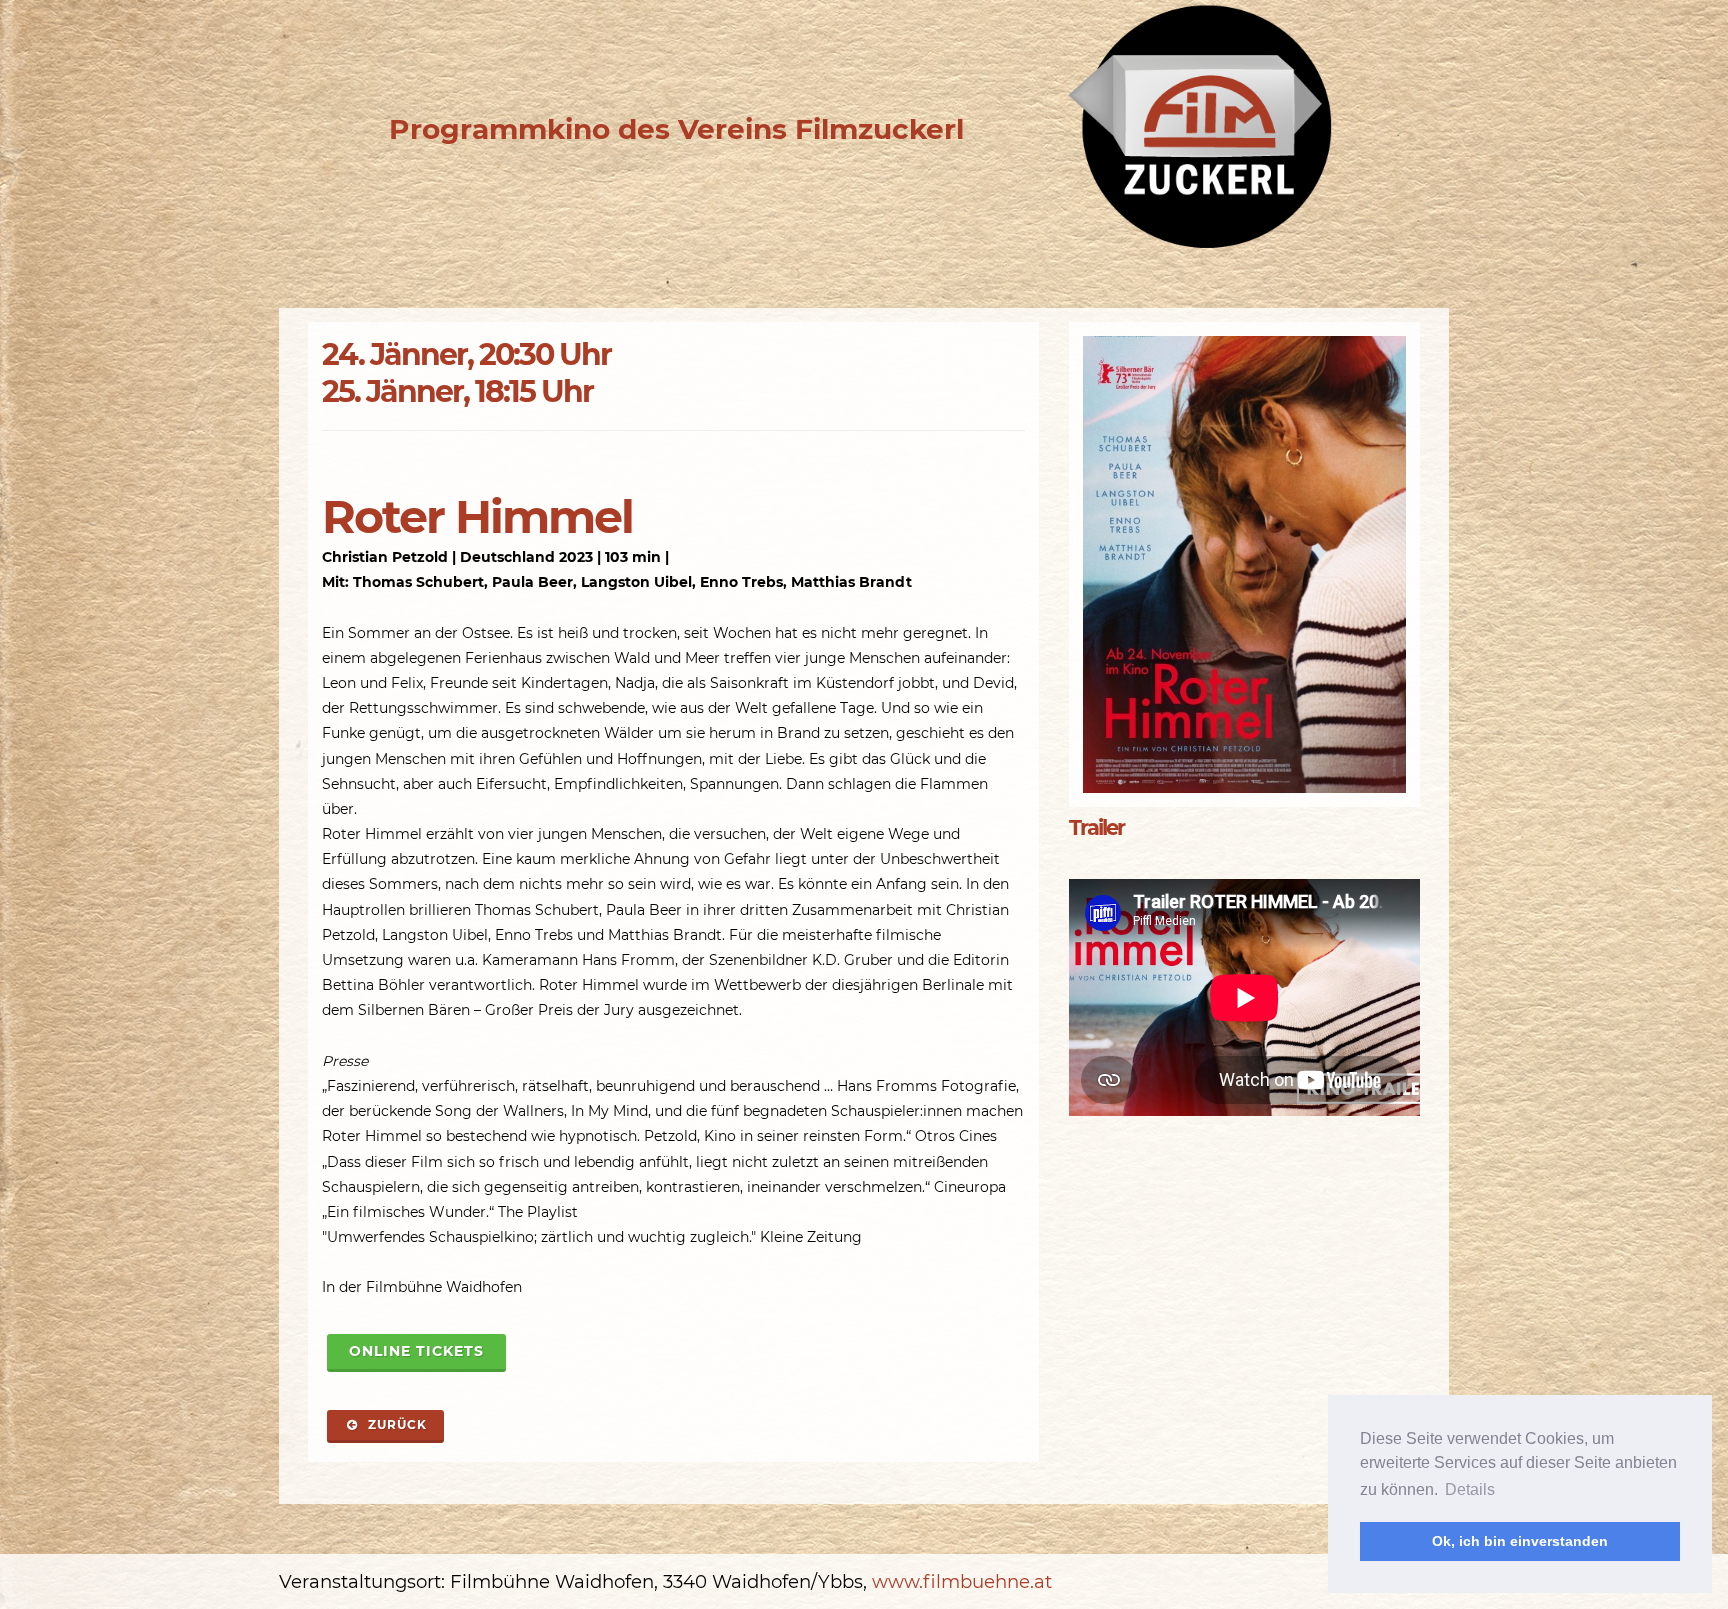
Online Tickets (416, 1351)
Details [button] (1470, 1489)
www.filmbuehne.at (962, 1581)
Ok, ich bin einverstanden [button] (1520, 1541)
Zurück (395, 1424)
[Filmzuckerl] (1199, 129)
